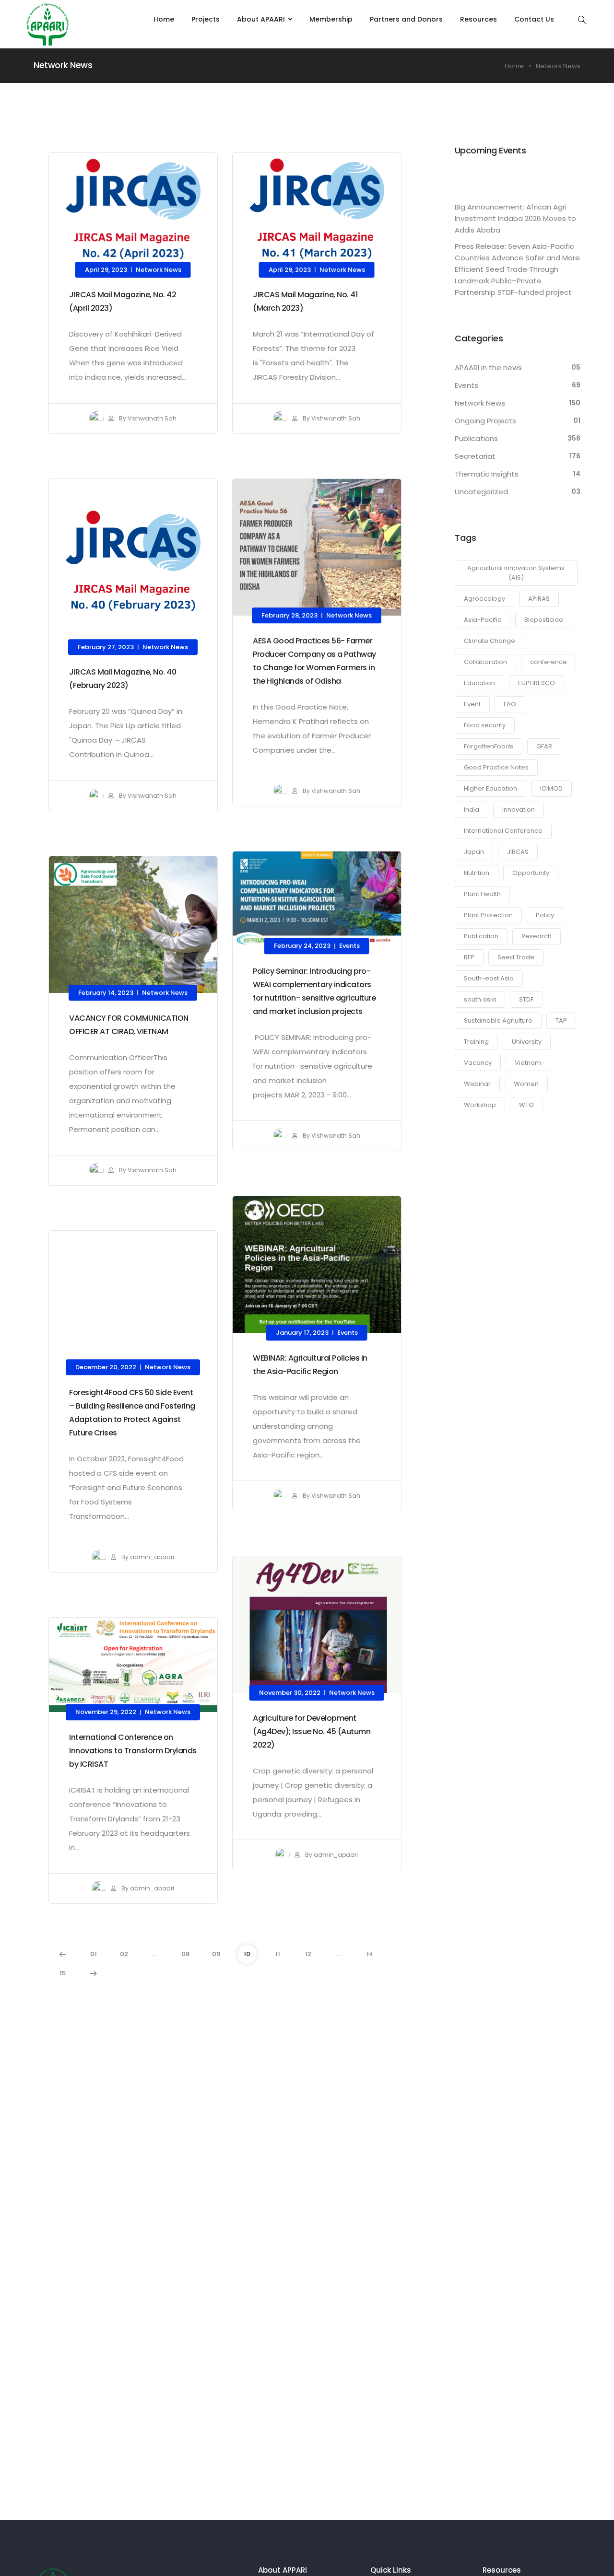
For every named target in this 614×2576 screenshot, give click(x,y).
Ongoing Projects (485, 421)
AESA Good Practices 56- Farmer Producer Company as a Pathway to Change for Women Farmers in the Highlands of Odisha (314, 660)
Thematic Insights (487, 474)
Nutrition (477, 873)
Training (476, 1042)
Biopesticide (544, 620)
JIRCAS (518, 852)
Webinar (477, 1084)
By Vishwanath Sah (147, 418)
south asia (480, 999)
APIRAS (539, 599)
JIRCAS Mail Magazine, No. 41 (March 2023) (305, 301)
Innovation (519, 810)
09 (216, 1954)
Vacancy (478, 1063)
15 (63, 1973)
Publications (476, 438)
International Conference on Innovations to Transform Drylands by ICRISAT (133, 1751)
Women (526, 1084)
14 (370, 1954)
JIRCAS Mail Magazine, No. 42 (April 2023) (123, 301)
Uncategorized (481, 492)
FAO (510, 704)
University (527, 1042)
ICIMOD (551, 788)
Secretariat (475, 456)
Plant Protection (488, 915)
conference (549, 662)
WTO (526, 1105)
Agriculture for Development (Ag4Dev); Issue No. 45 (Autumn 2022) (312, 1731)
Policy (545, 915)
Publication (481, 936)
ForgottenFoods (489, 746)
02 (124, 1954)
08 (185, 1954)
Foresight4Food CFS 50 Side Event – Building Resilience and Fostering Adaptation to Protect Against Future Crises (132, 1412)
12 (308, 1954)
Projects (206, 19)
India (472, 810)
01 (94, 1954)
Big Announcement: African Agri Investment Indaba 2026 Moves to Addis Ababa (515, 218)
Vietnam (528, 1063)
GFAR (544, 746)
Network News (159, 270)
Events (349, 946)
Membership (331, 19)
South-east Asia (489, 978)
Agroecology (484, 599)
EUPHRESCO (537, 683)
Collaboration (485, 662)
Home (164, 19)
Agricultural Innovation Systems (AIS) (516, 573)
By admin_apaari (147, 1557)
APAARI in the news (488, 367)
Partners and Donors (406, 19)
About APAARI (261, 19)
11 (278, 1954)
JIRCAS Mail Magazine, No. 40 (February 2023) (123, 679)
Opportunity (531, 873)
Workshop (480, 1105)
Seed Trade (516, 957)
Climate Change (490, 641)
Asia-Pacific (483, 620)
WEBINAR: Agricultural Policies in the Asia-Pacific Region (310, 1364)
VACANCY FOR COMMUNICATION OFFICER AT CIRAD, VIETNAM (129, 1024)
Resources (478, 19)
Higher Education (490, 788)
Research (537, 936)
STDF (526, 999)
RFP (469, 957)
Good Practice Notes (496, 767)
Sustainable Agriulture (498, 1020)
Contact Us (534, 19)
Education (479, 683)
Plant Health (482, 894)
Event (472, 704)
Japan (474, 852)
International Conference (503, 831)
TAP (561, 1020)
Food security (485, 725)
